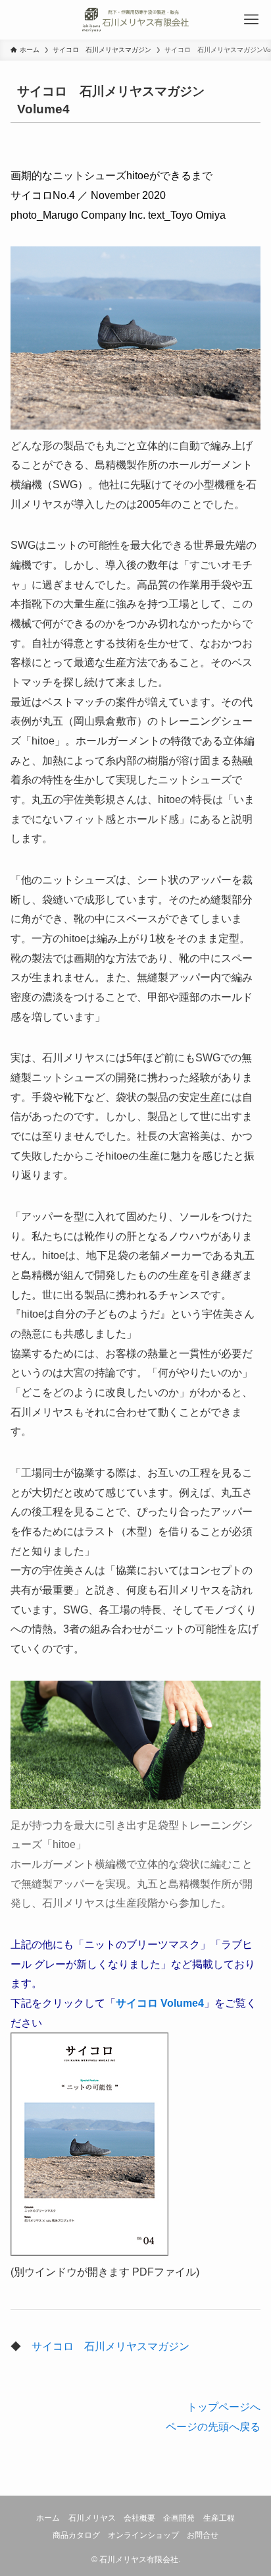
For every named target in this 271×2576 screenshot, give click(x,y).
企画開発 (179, 2518)
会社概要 (139, 2518)
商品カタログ (76, 2535)
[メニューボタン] (251, 20)
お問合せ (203, 2535)
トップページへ (224, 2407)
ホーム (48, 2518)
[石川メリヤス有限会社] (135, 20)
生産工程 (219, 2518)
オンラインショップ (143, 2535)
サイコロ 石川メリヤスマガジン (111, 2346)
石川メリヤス (92, 2518)
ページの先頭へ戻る (213, 2426)
